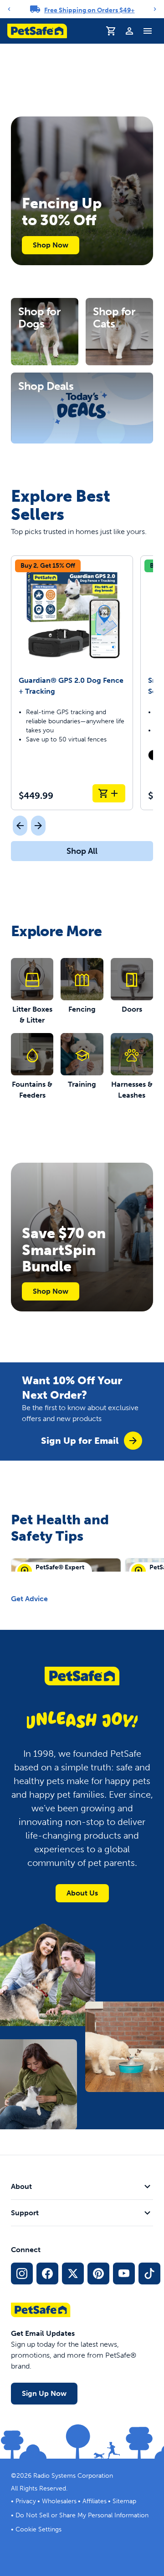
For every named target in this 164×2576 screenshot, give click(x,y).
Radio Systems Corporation (73, 2476)
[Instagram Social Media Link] (22, 2274)
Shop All (82, 851)
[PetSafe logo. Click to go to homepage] (37, 31)
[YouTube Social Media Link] (124, 2274)
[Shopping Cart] (111, 31)
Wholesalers (59, 2501)
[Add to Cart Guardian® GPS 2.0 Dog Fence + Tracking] (109, 793)
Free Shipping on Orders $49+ (90, 10)
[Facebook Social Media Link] (47, 2274)
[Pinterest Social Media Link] (98, 2274)
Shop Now (51, 245)
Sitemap (124, 2501)
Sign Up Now (44, 2393)
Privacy (26, 2501)
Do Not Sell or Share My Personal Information (82, 2515)
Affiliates (95, 2501)
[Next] (155, 9)
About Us (82, 1893)
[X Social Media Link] (73, 2274)
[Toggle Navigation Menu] (148, 31)
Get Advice (29, 1599)
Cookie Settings (38, 2529)
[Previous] (9, 9)
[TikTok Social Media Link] (149, 2274)
